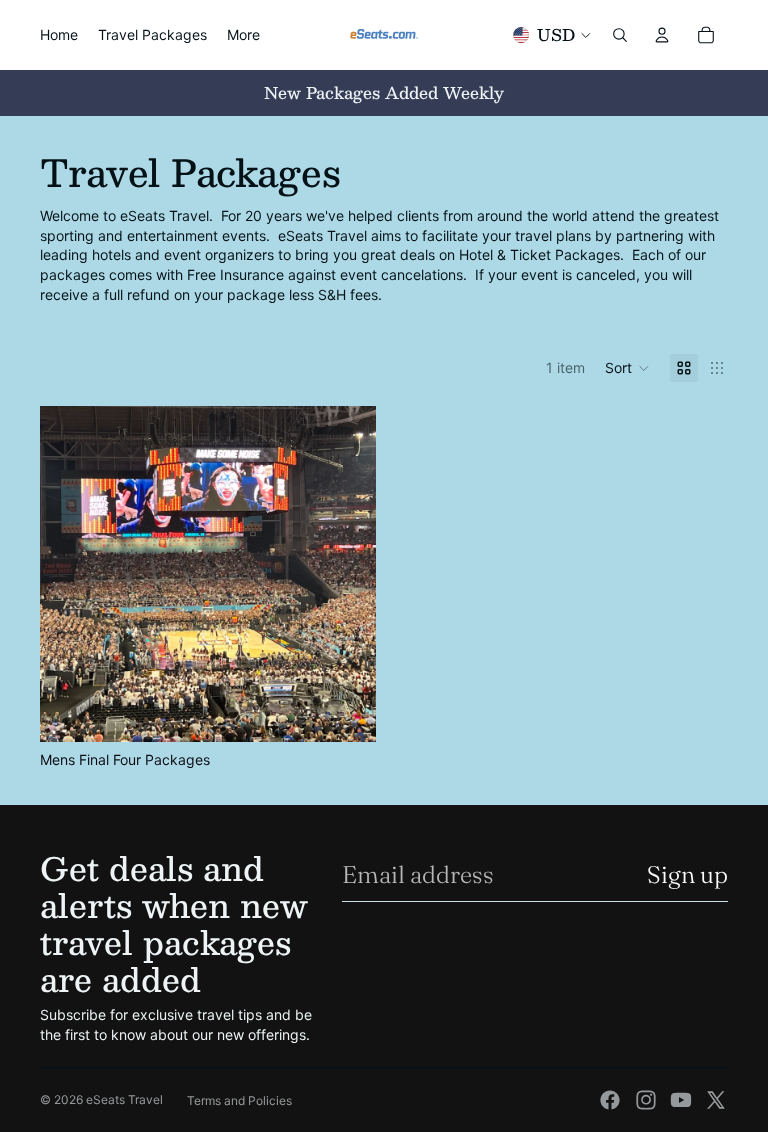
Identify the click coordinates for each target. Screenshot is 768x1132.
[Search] (620, 35)
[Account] (662, 35)
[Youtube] (681, 1100)
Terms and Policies (239, 1100)
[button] (627, 368)
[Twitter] (716, 1100)
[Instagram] (646, 1100)
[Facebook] (610, 1100)
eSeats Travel (124, 1099)
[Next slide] (346, 574)
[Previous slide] (70, 574)
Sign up (687, 874)
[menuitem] (243, 35)
